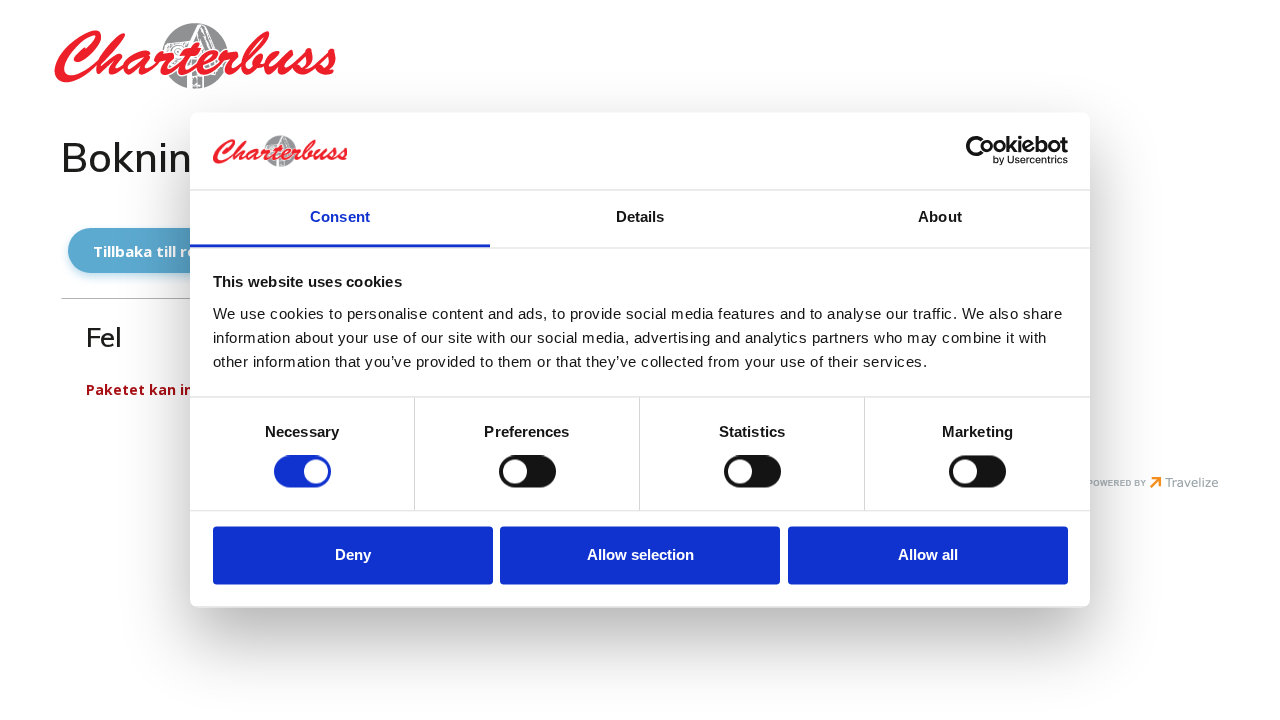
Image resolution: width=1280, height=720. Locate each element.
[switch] (527, 472)
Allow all (928, 554)
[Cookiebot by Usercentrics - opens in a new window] (980, 151)
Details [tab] (640, 216)
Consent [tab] (340, 216)
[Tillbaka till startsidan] (220, 56)
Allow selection (640, 554)
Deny (353, 554)
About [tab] (940, 216)
